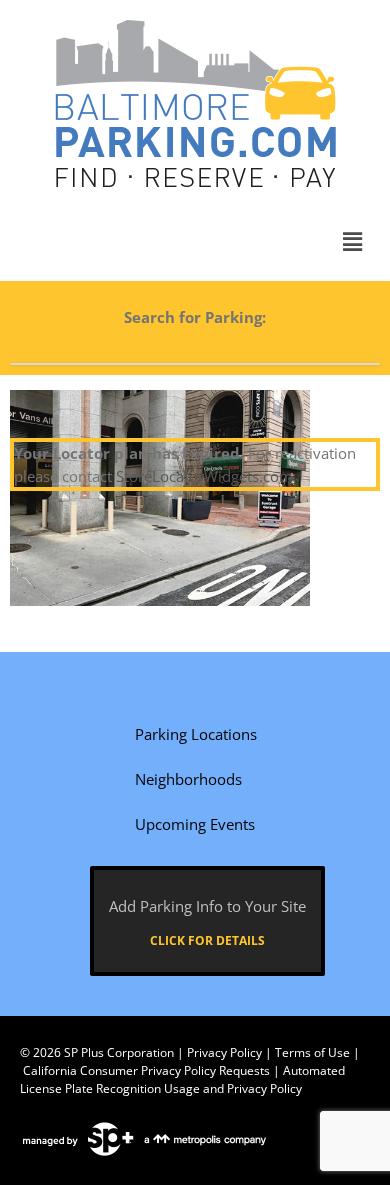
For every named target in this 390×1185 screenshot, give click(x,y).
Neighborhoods (188, 779)
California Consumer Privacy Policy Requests (146, 1070)
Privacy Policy (224, 1052)
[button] (353, 242)
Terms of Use (312, 1052)
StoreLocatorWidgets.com (204, 476)
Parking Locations (196, 734)
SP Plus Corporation (119, 1052)
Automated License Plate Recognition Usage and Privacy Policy (182, 1079)
